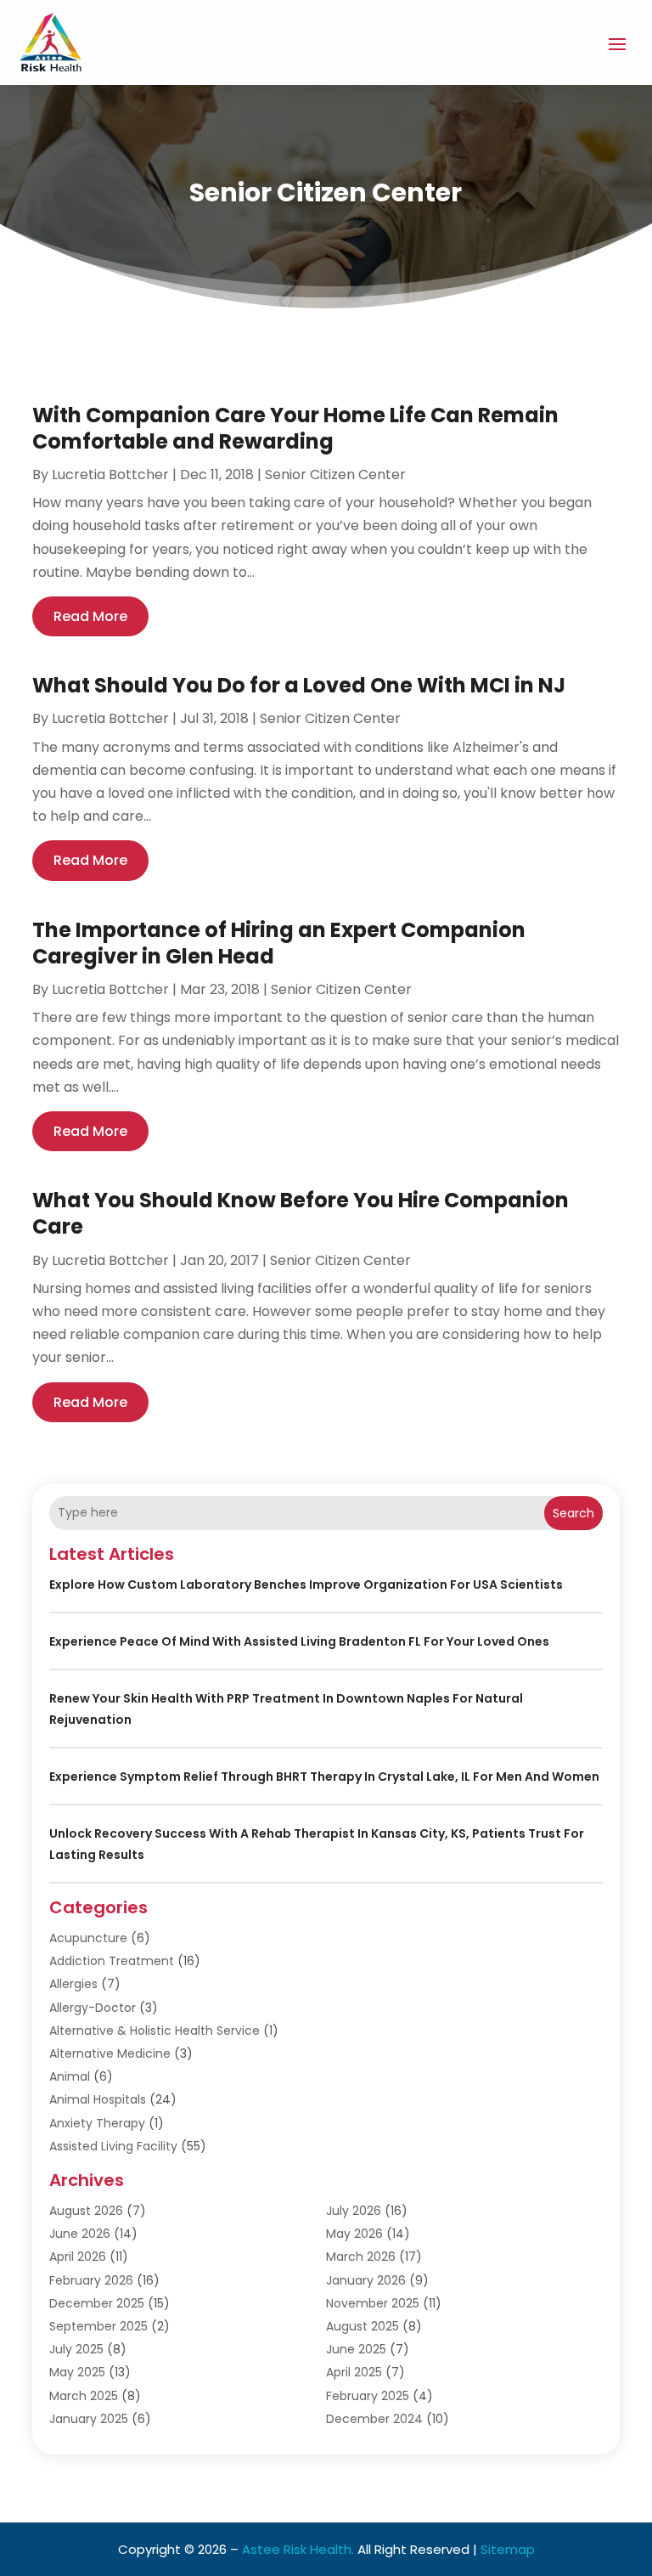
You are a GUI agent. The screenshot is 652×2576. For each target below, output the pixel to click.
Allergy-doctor (93, 2008)
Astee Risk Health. (298, 2549)
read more (90, 616)
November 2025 (373, 2303)
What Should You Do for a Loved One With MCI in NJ (299, 685)
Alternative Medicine (110, 2053)
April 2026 (78, 2257)
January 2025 (89, 2419)
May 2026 (354, 2234)
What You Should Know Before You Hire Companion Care (301, 1213)
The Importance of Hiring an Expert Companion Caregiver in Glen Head (279, 943)
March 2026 (361, 2257)
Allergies (73, 1984)
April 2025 (354, 2372)
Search (573, 1513)
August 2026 (86, 2211)
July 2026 (354, 2211)
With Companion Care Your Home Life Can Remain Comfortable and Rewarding (295, 428)
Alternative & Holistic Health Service (155, 2031)
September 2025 (98, 2326)
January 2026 (366, 2280)
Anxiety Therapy (97, 2123)
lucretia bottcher (110, 475)
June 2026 (80, 2234)
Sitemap (508, 2549)
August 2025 (363, 2326)
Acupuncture (88, 1938)
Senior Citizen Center (335, 475)
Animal (70, 2076)
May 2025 (77, 2372)
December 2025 (97, 2303)
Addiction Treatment (112, 1961)
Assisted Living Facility (113, 2146)
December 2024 (374, 2419)
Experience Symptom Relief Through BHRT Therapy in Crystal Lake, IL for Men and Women (324, 1777)
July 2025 (76, 2349)
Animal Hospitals (98, 2099)
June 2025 (356, 2349)
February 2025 (368, 2396)
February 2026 (91, 2280)
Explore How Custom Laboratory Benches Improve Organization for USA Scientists (306, 1585)
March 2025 (84, 2396)
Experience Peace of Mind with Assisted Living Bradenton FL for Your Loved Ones (299, 1641)
